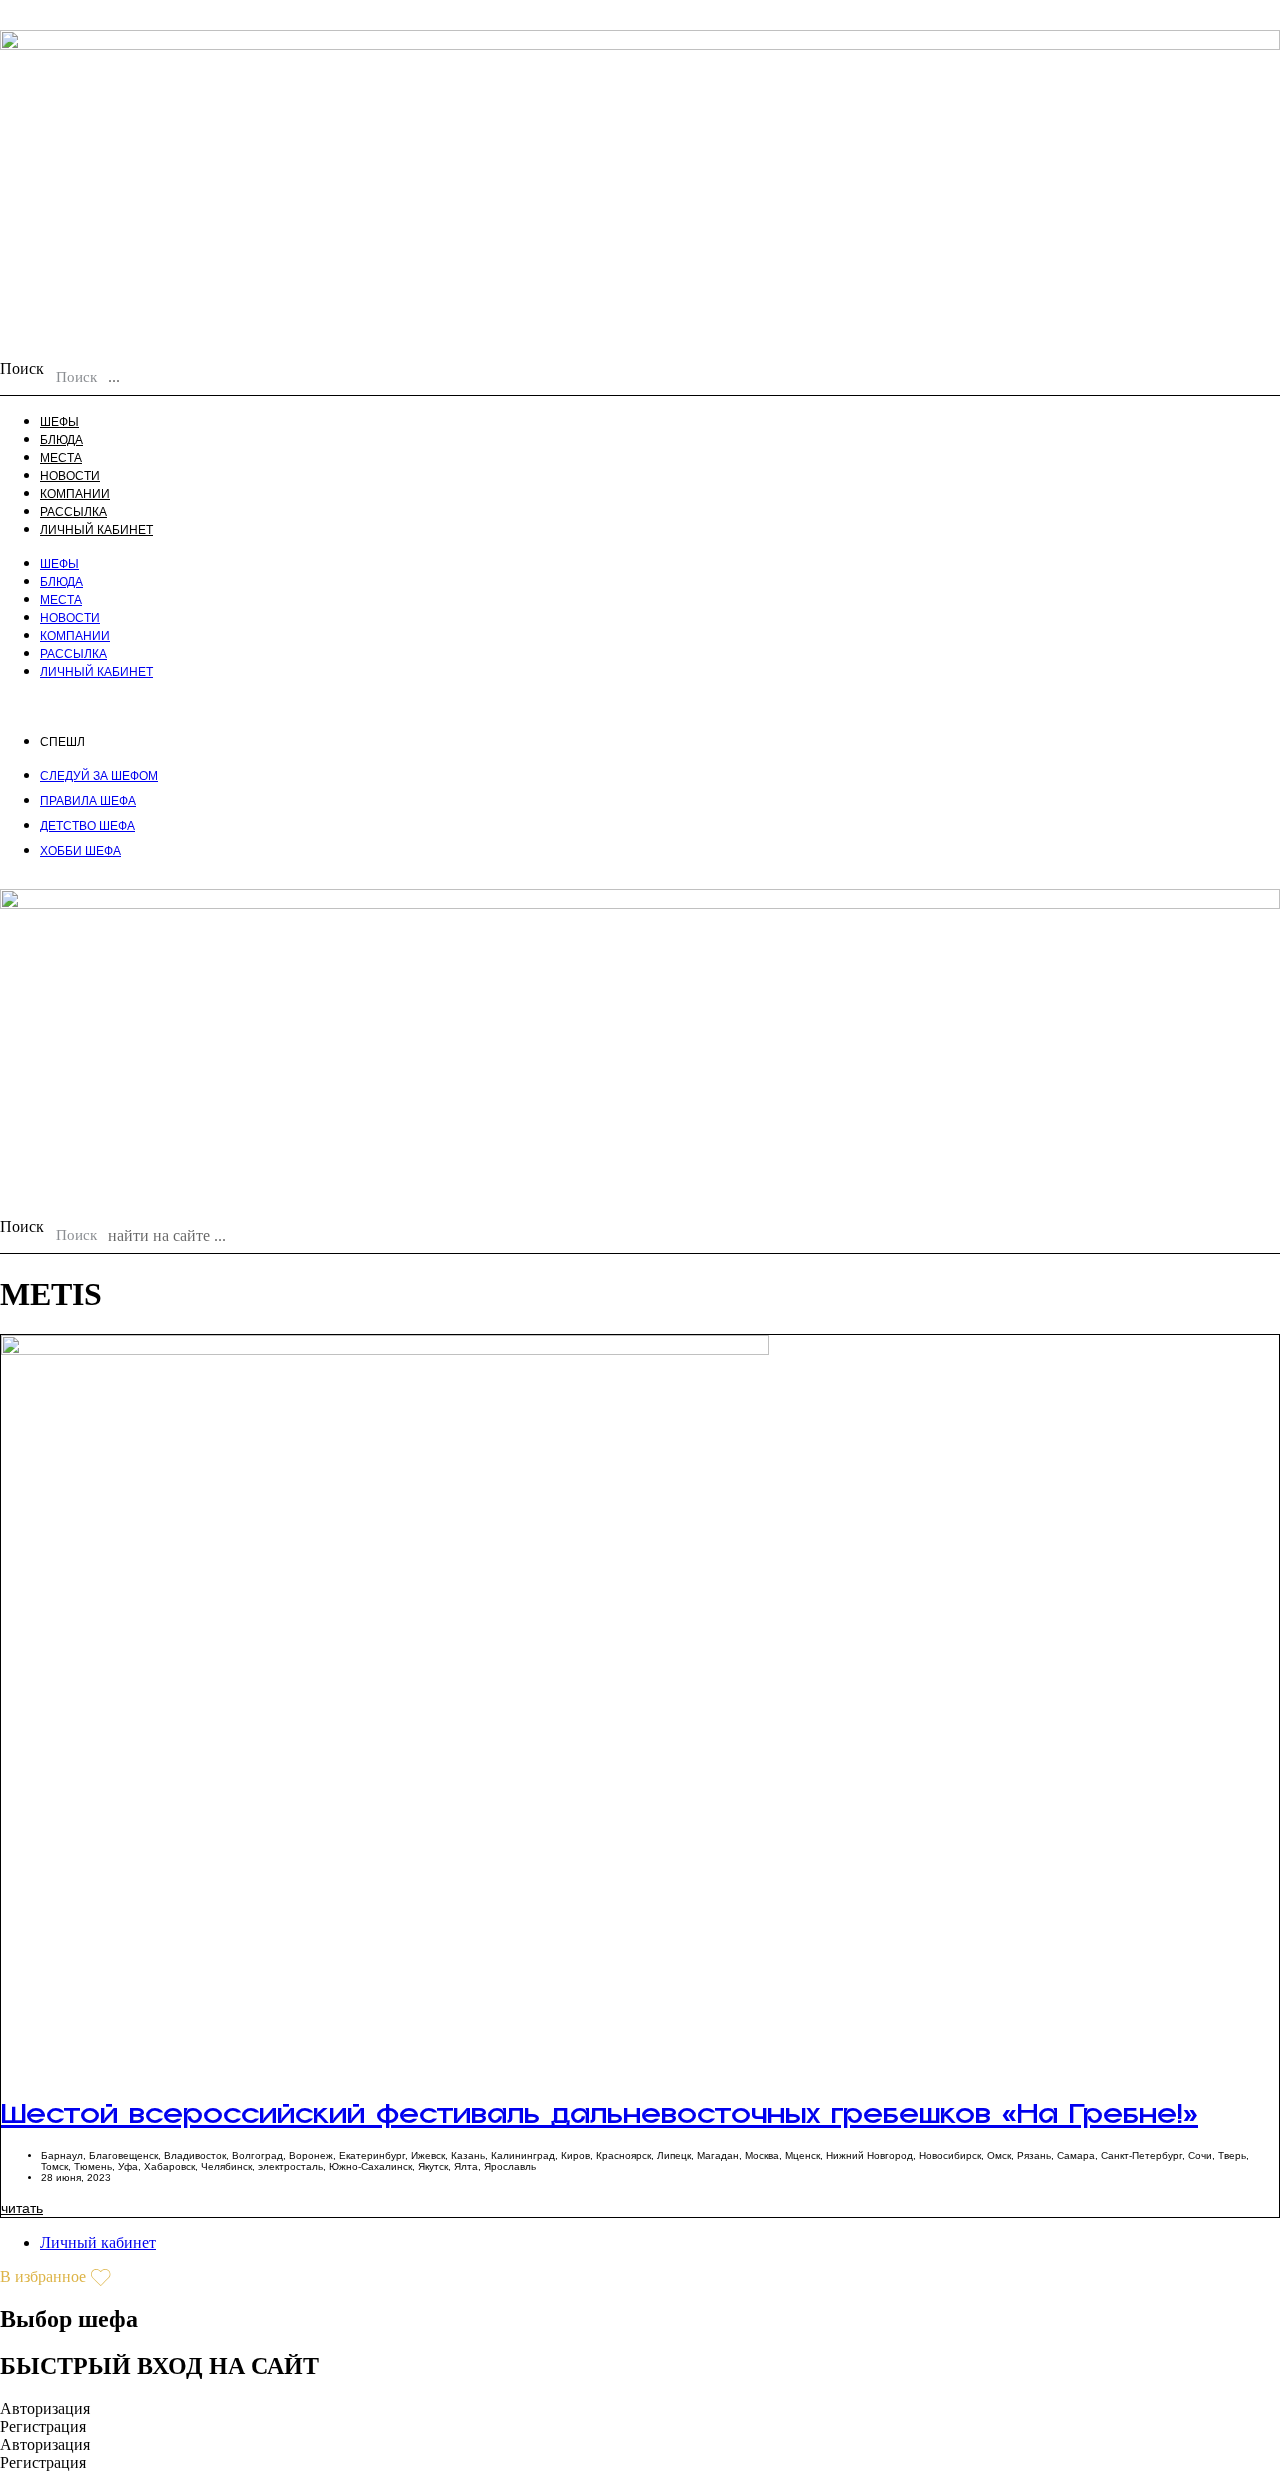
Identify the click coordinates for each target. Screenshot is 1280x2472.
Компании (75, 494)
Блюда (61, 440)
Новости (70, 476)
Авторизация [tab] (45, 2408)
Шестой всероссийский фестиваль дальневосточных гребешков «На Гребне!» (599, 2126)
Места (61, 458)
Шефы (59, 422)
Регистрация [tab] (43, 2426)
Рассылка (73, 512)
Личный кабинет (96, 530)
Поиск (22, 368)
